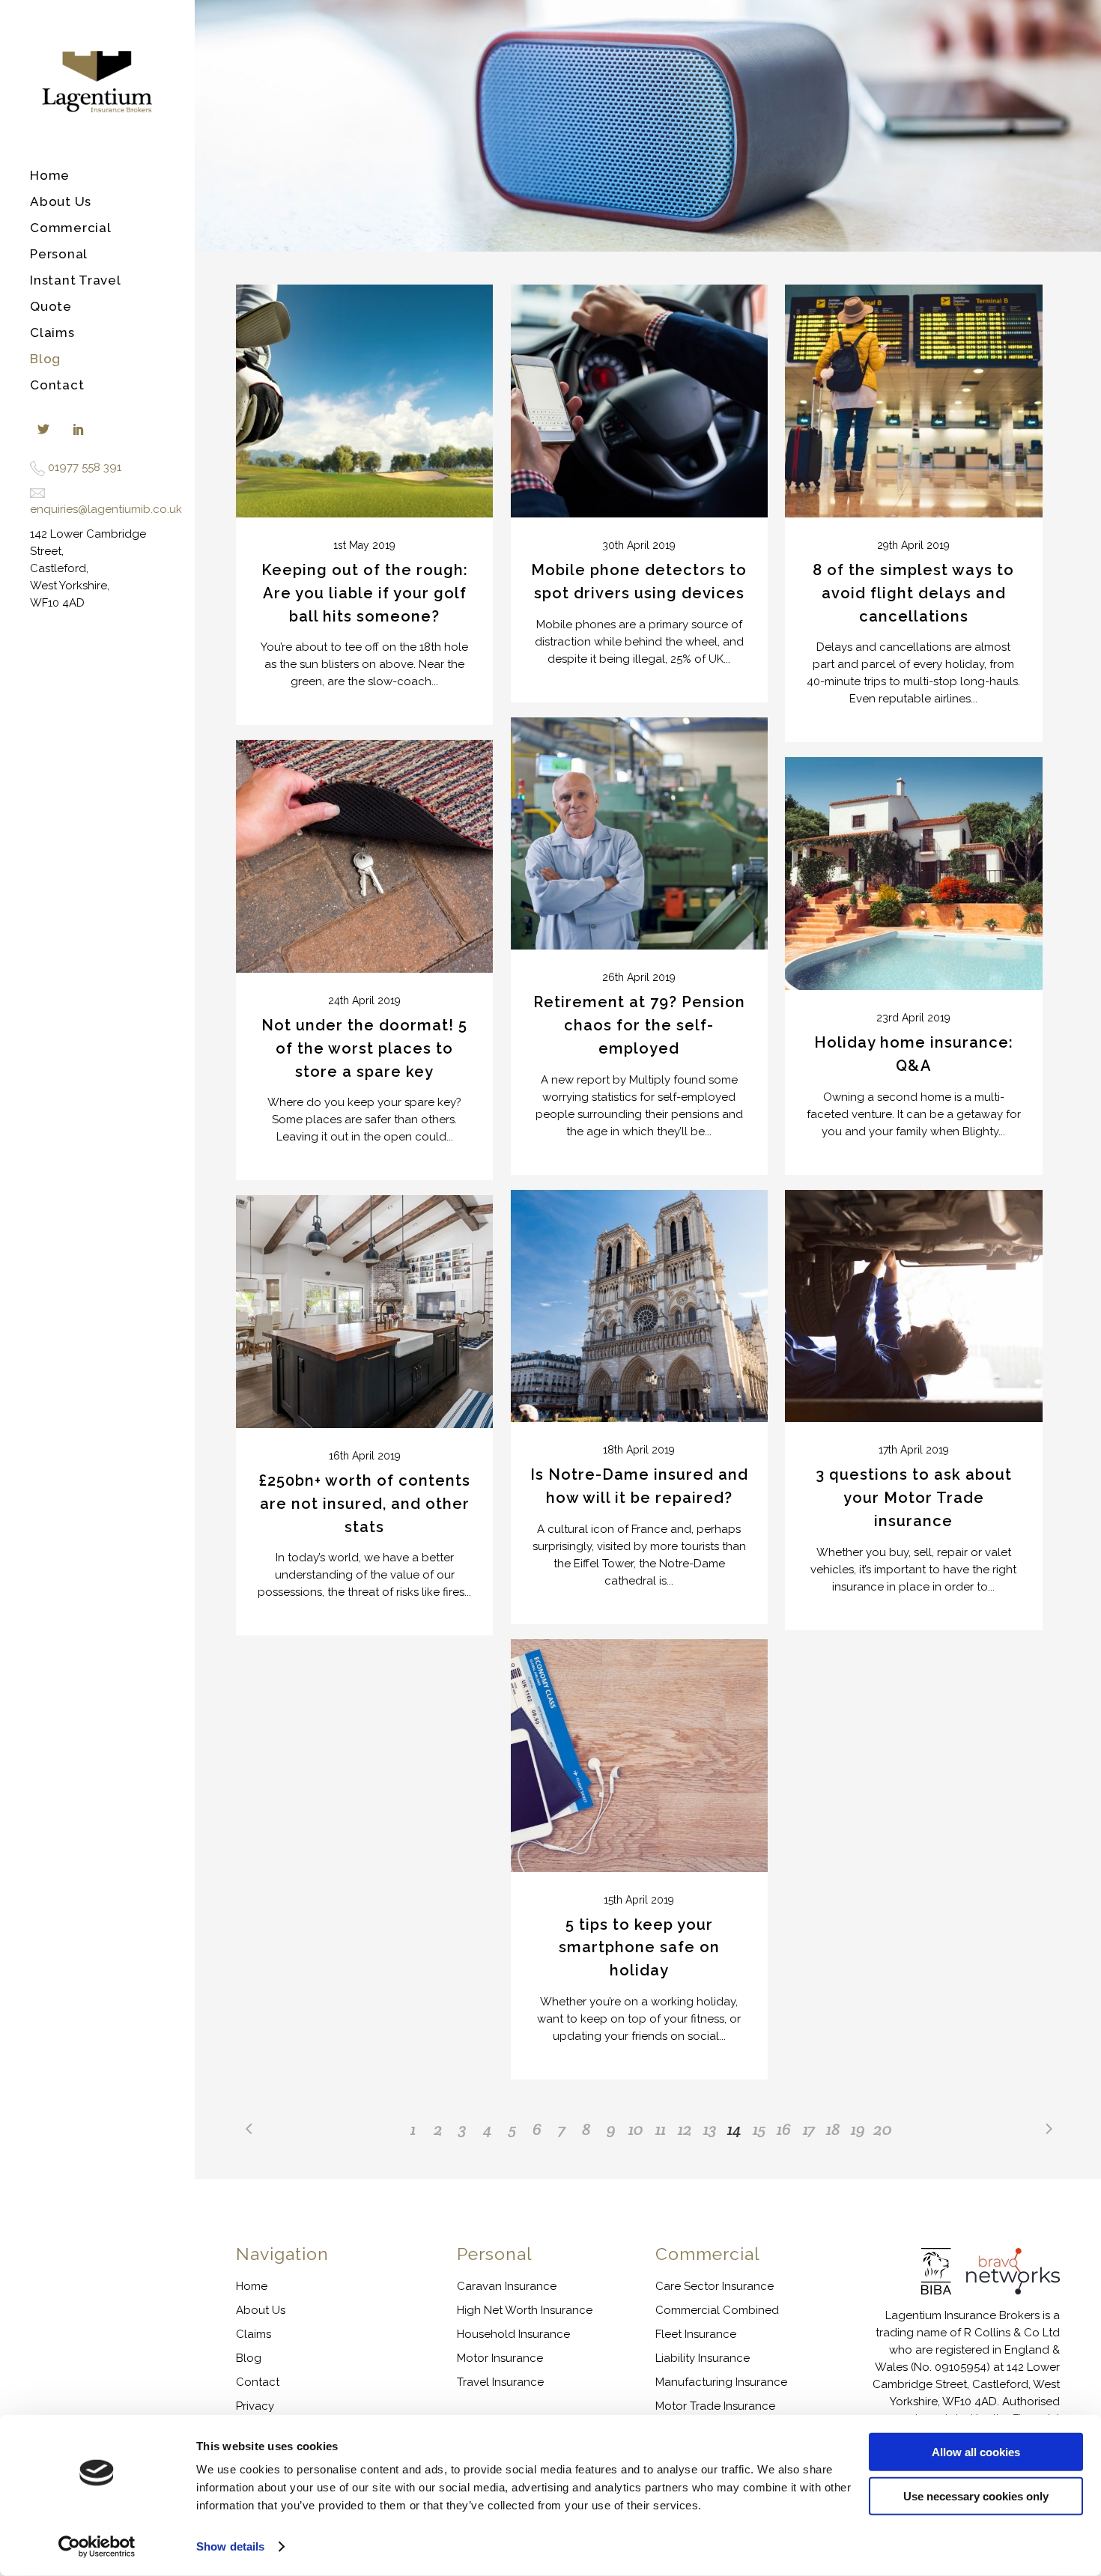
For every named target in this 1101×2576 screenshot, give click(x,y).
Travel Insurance (500, 2382)
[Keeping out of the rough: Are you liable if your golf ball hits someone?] (364, 401)
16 (784, 2129)
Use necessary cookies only (976, 2495)
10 (636, 2129)
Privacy (255, 2406)
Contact (258, 2382)
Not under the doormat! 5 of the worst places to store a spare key (364, 1048)
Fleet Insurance (696, 2334)
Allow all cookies (976, 2452)
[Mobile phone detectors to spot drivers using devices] (639, 401)
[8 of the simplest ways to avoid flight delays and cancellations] (913, 401)
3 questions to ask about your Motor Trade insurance (914, 1498)
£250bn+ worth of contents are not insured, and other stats (364, 1504)
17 (809, 2129)
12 (685, 2129)
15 (759, 2129)
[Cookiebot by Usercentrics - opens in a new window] (97, 2547)
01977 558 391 (85, 467)
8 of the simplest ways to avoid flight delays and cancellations (913, 593)
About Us (261, 2310)
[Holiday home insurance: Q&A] (913, 874)
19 (858, 2129)
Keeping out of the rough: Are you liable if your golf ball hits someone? (365, 593)
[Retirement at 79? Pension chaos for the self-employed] (639, 834)
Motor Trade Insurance (715, 2406)
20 (883, 2129)
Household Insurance (513, 2334)
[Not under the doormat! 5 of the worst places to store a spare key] (364, 856)
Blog (249, 2358)
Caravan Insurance (507, 2286)
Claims (254, 2334)
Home (252, 2286)
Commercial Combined (717, 2310)
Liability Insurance (703, 2358)
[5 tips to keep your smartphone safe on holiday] (639, 1756)
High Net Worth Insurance (525, 2310)
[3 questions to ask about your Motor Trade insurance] (913, 1306)
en (37, 509)
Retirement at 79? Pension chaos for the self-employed (639, 1025)
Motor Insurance (500, 2358)
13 (710, 2129)
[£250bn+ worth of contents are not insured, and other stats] (364, 1312)
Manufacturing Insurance (721, 2382)
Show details (230, 2546)
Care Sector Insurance (715, 2286)
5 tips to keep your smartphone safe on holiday (639, 1948)
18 (833, 2129)
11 (661, 2129)
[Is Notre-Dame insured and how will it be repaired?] (639, 1306)
